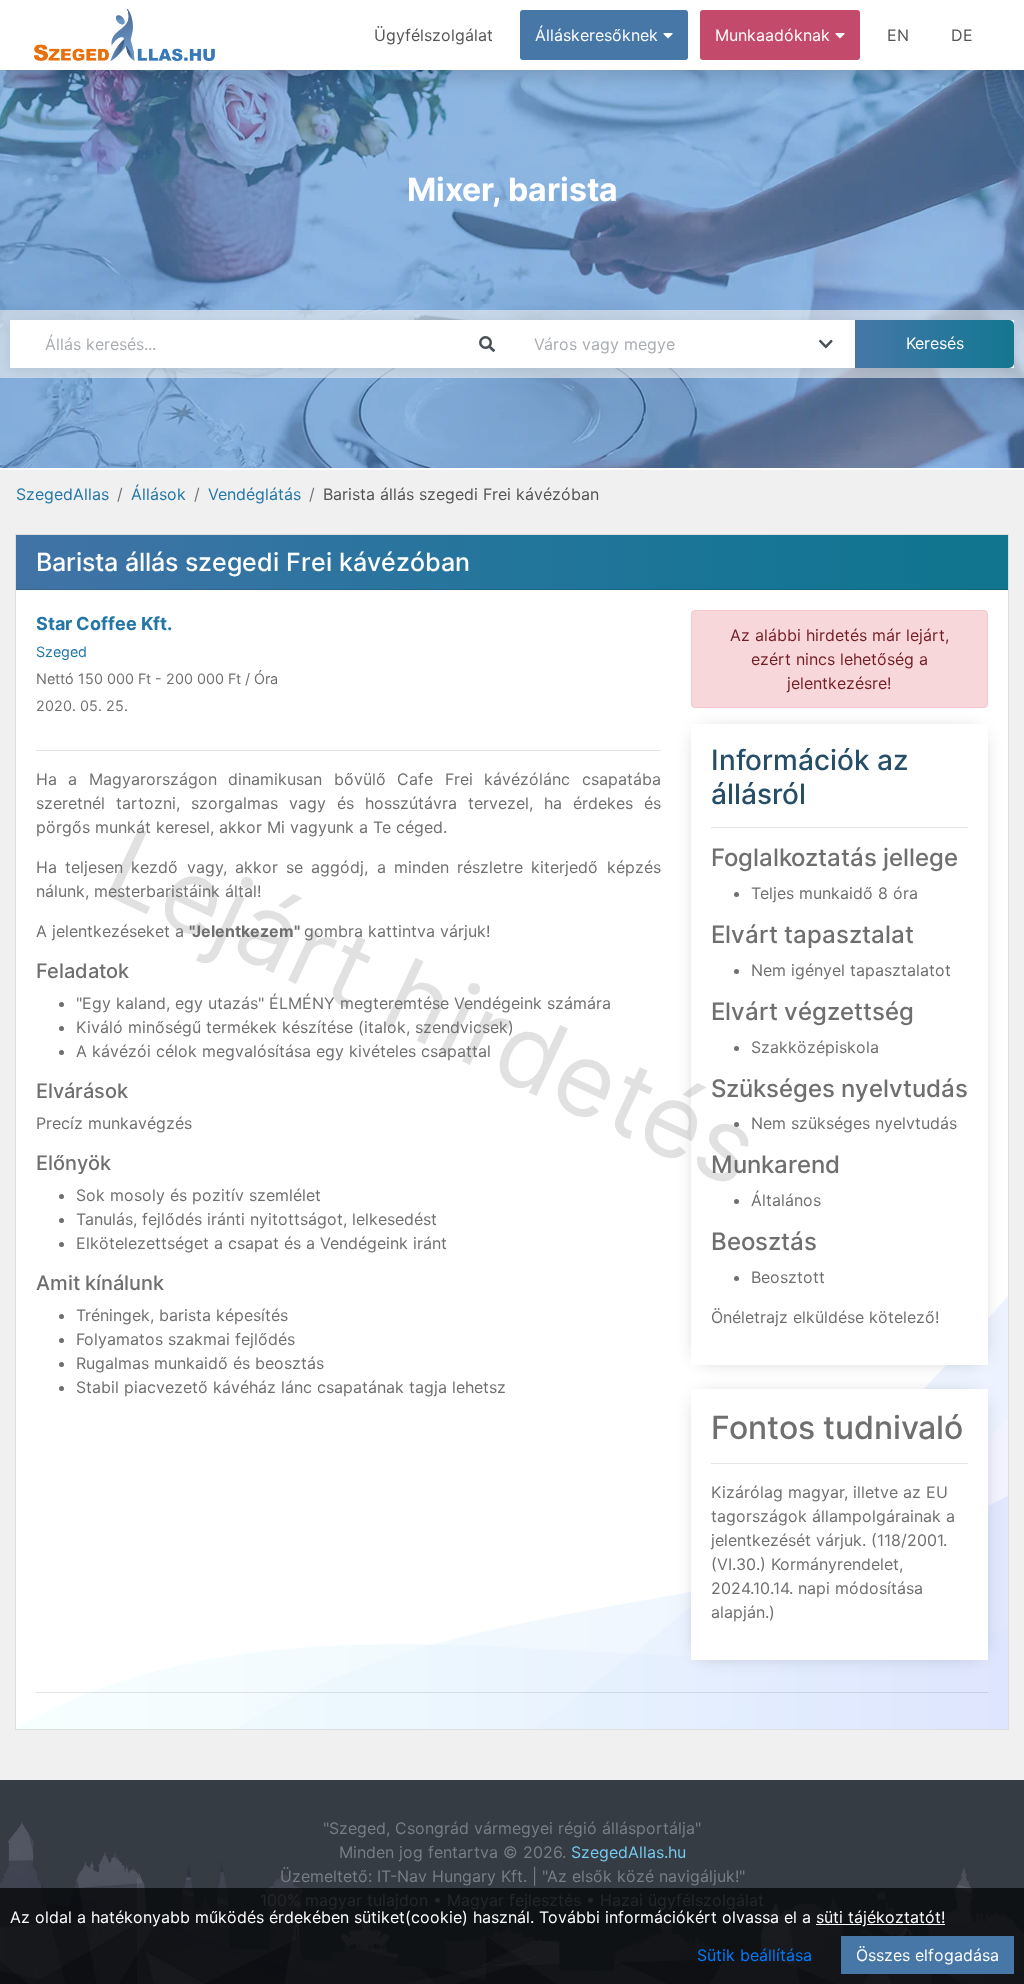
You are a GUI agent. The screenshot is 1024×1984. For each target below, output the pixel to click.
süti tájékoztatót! (880, 1917)
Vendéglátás (254, 494)
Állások (158, 494)
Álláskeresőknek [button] (599, 35)
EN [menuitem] (898, 35)
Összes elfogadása (927, 1955)
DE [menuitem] (962, 35)
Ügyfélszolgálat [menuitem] (433, 35)
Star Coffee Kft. (104, 623)
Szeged (61, 651)
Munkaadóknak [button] (775, 35)
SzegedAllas (62, 494)
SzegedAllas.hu (628, 1852)
